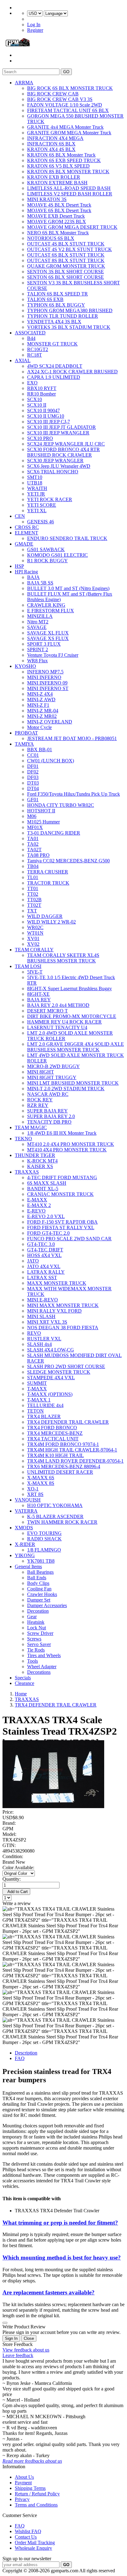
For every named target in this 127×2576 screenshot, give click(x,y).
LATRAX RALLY (46, 1272)
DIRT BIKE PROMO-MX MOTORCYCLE (72, 1016)
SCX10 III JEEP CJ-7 (49, 422)
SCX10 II (37, 405)
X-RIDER (25, 1544)
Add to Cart (16, 1892)
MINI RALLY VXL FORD (54, 1311)
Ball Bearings (40, 1572)
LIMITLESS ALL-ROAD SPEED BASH (69, 188)
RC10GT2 (38, 349)
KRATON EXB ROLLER (54, 177)
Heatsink (36, 1622)
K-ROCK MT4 (42, 1161)
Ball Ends (37, 1578)
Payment (23, 2483)
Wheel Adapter (42, 1667)
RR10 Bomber (41, 394)
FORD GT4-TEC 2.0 (48, 1233)
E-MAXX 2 (39, 1205)
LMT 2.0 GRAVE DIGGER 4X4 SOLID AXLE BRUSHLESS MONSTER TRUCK (76, 1047)
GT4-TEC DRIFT (45, 1250)
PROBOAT (26, 733)
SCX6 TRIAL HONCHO (53, 472)
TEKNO (23, 1139)
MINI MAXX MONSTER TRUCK (63, 1305)
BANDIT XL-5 (43, 1189)
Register (35, 30)
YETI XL (37, 511)
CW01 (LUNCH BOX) (51, 761)
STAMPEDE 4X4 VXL (51, 1378)
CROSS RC (27, 527)
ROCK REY (40, 1100)
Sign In (11, 2338)
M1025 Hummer (43, 822)
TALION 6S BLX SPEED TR (57, 294)
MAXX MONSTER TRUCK (57, 1283)
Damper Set (39, 1600)
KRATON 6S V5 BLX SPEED (58, 166)
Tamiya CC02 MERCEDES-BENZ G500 (68, 861)
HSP (19, 566)
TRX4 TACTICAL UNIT (53, 1439)
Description (26, 2053)
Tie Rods (36, 1650)
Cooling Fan (39, 1589)
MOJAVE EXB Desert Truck (56, 216)
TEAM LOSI (28, 966)
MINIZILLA (40, 616)
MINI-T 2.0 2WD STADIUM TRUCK (66, 1089)
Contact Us (26, 2537)
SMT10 (35, 477)
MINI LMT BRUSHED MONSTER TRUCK (73, 1083)
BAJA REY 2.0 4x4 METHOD (58, 1005)
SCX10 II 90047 (43, 410)
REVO (34, 1333)
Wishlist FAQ (28, 2531)
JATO (33, 1261)
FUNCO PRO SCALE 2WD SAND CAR (69, 1239)
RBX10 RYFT (42, 388)
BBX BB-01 (40, 750)
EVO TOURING (44, 1533)
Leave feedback (18, 2355)
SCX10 (35, 399)
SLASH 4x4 (39, 1344)
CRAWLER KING (46, 605)
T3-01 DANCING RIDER (54, 833)
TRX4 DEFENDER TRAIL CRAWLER (68, 1422)
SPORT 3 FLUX (44, 644)
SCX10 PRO (40, 438)
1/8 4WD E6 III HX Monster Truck (62, 1133)
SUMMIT (37, 1383)
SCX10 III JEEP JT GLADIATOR (61, 427)
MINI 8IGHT (41, 1072)
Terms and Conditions (36, 2505)
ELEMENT (27, 533)
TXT (32, 911)
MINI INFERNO (44, 677)
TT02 (33, 894)
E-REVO (36, 1211)
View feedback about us (26, 2350)
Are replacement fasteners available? (49, 2292)
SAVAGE (37, 627)
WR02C (35, 927)
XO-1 (33, 1489)
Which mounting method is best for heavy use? (62, 2258)
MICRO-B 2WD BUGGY (53, 1066)
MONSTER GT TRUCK (52, 344)
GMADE (24, 544)
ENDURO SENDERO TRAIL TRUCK (67, 538)
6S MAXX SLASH (47, 1183)
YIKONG (25, 1555)
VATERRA (26, 1511)
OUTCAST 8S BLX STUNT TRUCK (66, 260)
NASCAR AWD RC (48, 1094)
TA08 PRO (38, 855)
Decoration (38, 1611)
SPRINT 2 (38, 649)
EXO (32, 383)
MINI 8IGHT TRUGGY (52, 1077)
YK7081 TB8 (41, 1561)
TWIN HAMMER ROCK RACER (62, 1522)
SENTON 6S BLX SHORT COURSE (66, 277)
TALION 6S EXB (45, 299)
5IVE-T (35, 972)
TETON (35, 1411)
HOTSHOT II (41, 811)
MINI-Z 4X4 (40, 694)
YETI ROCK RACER (50, 499)
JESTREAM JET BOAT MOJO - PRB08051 (72, 738)
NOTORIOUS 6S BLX (51, 238)
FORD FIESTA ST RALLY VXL (61, 1227)
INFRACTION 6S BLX (51, 144)
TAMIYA (24, 744)
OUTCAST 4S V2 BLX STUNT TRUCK (70, 249)
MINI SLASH (41, 1316)
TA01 (33, 838)
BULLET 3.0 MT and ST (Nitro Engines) (68, 588)
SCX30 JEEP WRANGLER (55, 461)
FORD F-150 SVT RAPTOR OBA (62, 1222)
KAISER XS (40, 1166)
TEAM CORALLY (34, 950)
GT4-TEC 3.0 (41, 1244)
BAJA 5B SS (40, 583)
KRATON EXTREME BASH (57, 183)
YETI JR (36, 494)
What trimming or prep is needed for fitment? (60, 2223)
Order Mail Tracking (35, 2542)
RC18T (35, 355)
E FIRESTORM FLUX (51, 611)
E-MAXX (37, 1200)
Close (29, 2338)
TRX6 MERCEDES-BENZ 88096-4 (64, 1466)
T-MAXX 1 (39, 1400)
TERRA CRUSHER (48, 872)
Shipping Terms (30, 2488)
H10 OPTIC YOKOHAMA (55, 1505)
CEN (20, 516)
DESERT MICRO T (47, 1011)
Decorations (39, 1672)
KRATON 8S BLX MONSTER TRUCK (68, 172)
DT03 (33, 783)
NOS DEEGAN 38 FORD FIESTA (63, 1328)
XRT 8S (35, 1494)
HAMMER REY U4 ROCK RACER (64, 1022)
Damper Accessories (47, 1605)
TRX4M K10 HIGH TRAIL (55, 1455)
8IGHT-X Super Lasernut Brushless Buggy (70, 989)
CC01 (33, 755)
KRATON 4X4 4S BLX (51, 149)
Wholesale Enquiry (33, 2548)
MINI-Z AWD (41, 699)
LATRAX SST (42, 1278)
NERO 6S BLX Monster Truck (58, 233)
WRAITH (37, 488)
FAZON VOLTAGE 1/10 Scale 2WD (65, 105)
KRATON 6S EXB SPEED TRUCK (64, 160)
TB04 (33, 866)
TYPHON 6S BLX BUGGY (56, 305)
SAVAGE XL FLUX (48, 633)
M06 (32, 816)
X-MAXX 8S (41, 1483)
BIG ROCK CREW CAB (53, 94)
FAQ (20, 2058)
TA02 (33, 844)
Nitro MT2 (38, 622)
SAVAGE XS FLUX (48, 638)
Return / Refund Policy (37, 2494)
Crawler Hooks (42, 1594)
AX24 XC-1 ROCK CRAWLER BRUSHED (72, 372)
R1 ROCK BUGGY (47, 561)
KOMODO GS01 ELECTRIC (57, 555)
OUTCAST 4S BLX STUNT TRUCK (66, 244)
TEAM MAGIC (31, 1127)
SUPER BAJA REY (47, 1111)
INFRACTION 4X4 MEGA (55, 138)
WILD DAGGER (45, 916)
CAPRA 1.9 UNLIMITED (54, 377)
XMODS (24, 1528)
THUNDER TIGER (35, 1155)
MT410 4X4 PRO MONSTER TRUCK (67, 1150)
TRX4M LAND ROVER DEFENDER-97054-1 (75, 1461)
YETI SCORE (42, 505)
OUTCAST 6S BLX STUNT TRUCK (66, 255)
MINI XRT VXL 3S (47, 1322)
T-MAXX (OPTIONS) (50, 1394)
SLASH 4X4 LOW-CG (51, 1350)
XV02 (33, 944)
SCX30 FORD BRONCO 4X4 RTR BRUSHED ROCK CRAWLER (63, 452)
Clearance (25, 1683)
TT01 (33, 888)
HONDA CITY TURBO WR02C (61, 805)
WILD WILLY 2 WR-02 (51, 922)
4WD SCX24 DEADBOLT (55, 366)
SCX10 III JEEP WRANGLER (58, 433)
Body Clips (38, 1583)
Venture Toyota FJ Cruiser (53, 655)
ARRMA (24, 83)
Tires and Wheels (44, 1655)
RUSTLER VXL (44, 1339)
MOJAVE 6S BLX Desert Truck (59, 210)
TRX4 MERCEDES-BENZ (55, 1433)
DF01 (33, 766)
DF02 (33, 772)
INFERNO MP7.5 (45, 672)
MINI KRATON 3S (47, 199)
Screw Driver (40, 1633)
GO (66, 72)
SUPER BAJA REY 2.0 (51, 1116)
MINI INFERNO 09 (47, 683)
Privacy (22, 2499)
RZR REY (38, 1105)
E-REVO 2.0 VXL (46, 1216)
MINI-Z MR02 (42, 716)
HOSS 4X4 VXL (44, 1255)
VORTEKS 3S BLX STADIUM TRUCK (69, 327)
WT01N (35, 933)
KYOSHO (25, 666)
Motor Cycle (39, 727)
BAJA (33, 577)
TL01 (33, 877)
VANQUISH (28, 1500)
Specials (23, 1678)
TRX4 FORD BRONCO (52, 1428)
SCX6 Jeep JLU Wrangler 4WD (59, 466)
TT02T (34, 905)
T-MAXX (37, 1389)
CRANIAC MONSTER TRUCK (60, 1194)
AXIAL (23, 360)
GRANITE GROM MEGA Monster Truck (69, 133)
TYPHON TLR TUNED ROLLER (63, 316)
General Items (28, 1567)
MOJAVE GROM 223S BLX (57, 222)
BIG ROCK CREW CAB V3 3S (60, 99)
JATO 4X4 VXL (44, 1266)
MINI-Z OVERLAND (50, 722)
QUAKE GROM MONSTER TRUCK (66, 266)
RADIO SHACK (44, 1539)
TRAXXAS (27, 1172)
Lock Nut (37, 1628)
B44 (31, 338)
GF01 (33, 800)
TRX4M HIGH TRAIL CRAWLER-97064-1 (72, 1450)
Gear (32, 1617)
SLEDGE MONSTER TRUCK (59, 1372)
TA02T (34, 850)
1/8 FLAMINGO (44, 1550)
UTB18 (35, 483)
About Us (24, 2477)
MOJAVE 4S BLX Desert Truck (59, 205)
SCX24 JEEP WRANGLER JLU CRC (66, 444)
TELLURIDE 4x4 (45, 1405)
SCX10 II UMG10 (46, 416)
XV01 (33, 938)
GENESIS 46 (41, 522)
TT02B (34, 900)
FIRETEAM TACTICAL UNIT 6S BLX (68, 110)
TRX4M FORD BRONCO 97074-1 (63, 1444)
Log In (34, 25)
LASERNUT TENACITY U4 (57, 1027)
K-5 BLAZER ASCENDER (55, 1516)
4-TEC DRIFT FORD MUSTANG (62, 1177)
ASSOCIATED (30, 333)
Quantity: (12, 1879)
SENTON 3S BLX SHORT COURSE (66, 272)
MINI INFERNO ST (48, 688)
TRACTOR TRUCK (48, 883)
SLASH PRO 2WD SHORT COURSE (66, 1366)
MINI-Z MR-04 (43, 711)
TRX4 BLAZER (44, 1416)
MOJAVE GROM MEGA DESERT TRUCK (72, 227)
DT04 (33, 788)
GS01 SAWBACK (46, 549)
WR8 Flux (37, 661)
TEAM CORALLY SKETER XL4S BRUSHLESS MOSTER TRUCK (63, 958)
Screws (34, 1639)
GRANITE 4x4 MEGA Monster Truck (65, 127)
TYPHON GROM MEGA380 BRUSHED (70, 310)
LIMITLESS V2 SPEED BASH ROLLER (70, 194)
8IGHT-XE (38, 994)
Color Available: (20, 1868)
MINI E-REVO (43, 1300)
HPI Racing (26, 572)
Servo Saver (39, 1644)
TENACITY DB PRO (49, 1122)
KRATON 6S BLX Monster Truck (61, 155)
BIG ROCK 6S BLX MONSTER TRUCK (70, 88)
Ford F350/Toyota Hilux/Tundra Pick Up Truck (74, 794)
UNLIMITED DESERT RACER (60, 1472)
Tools (33, 1661)
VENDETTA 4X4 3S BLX (54, 322)
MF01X (35, 827)
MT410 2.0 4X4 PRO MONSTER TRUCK (71, 1144)
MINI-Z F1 (38, 705)
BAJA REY (39, 1000)
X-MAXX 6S (41, 1478)
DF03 (33, 777)
